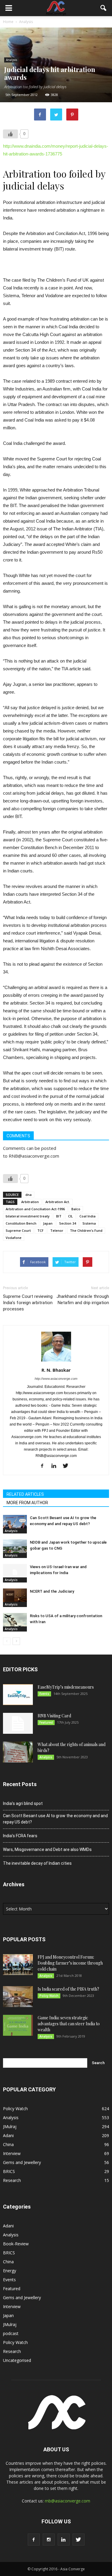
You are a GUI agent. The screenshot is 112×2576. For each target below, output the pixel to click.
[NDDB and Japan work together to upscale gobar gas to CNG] (15, 1548)
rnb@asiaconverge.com (67, 2501)
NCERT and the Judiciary (52, 1591)
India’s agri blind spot (23, 1803)
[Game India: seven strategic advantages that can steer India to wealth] (18, 2025)
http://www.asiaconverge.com (56, 1379)
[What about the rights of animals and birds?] (18, 1752)
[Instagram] (49, 2540)
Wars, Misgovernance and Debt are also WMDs (47, 1849)
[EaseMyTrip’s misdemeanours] (18, 1695)
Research (12, 2180)
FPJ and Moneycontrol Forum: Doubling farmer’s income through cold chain (70, 1963)
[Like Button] (10, 134)
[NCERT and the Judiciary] (15, 1597)
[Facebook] (44, 1466)
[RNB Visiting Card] (18, 1723)
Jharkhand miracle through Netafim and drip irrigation (83, 1300)
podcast (11, 2333)
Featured (46, 1722)
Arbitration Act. (58, 1202)
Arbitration (30, 1202)
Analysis (11, 60)
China (8, 2144)
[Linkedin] (56, 1466)
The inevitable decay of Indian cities (37, 1863)
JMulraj (10, 2126)
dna (29, 1195)
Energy (10, 2271)
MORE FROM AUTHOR (27, 1503)
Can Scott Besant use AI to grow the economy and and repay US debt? (55, 1819)
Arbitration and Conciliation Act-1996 (35, 1209)
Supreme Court (18, 1230)
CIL (70, 1216)
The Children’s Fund (86, 1230)
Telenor (57, 1230)
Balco (76, 1209)
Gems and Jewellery (22, 2162)
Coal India (88, 1216)
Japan (48, 1223)
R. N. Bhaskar (56, 1370)
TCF (40, 1230)
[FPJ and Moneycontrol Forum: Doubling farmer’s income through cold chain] (18, 1965)
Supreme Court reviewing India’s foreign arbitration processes (28, 1303)
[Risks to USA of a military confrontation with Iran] (15, 1621)
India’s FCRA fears (20, 1836)
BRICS (9, 2171)
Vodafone (14, 1238)
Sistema (89, 1223)
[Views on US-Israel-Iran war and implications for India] (15, 1572)
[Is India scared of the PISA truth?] (18, 1997)
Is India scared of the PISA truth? (68, 1989)
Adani (8, 2135)
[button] (104, 8)
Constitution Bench (21, 1223)
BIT (59, 1216)
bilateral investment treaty (28, 1216)
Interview (12, 2153)
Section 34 (67, 1223)
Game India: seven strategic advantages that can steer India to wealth (69, 2024)
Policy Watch (49, 1996)
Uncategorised (17, 2360)
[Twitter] (68, 1466)
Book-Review (16, 2244)
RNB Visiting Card (54, 1716)
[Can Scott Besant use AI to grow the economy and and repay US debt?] (15, 1523)
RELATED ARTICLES (25, 1494)
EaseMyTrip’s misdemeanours (66, 1687)
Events (44, 1694)
